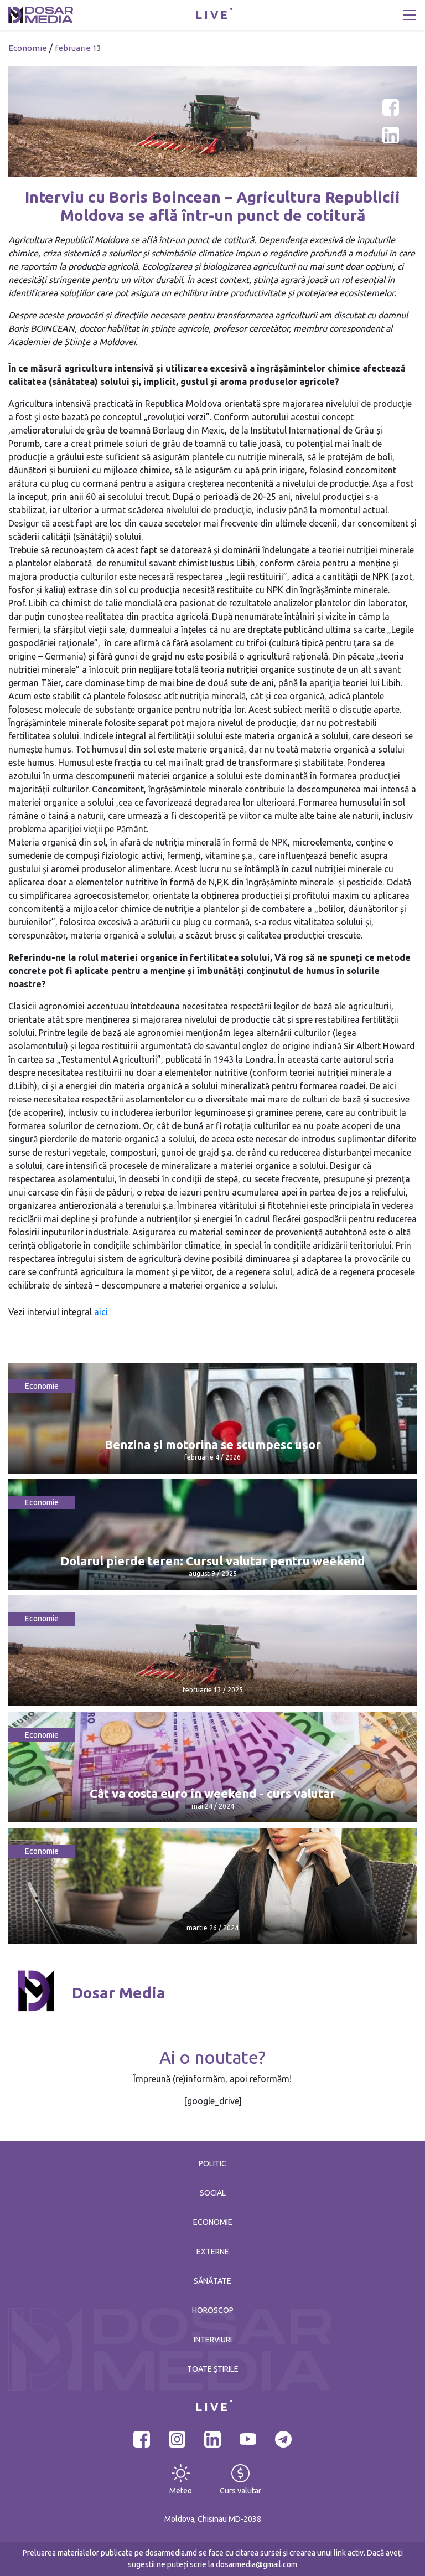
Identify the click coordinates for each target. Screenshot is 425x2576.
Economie (28, 48)
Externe (213, 2252)
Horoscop (213, 2310)
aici (101, 1312)
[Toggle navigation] (410, 15)
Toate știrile (213, 2369)
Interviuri (213, 2340)
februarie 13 (78, 48)
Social (213, 2193)
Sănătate (212, 2281)
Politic (212, 2163)
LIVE (212, 15)
